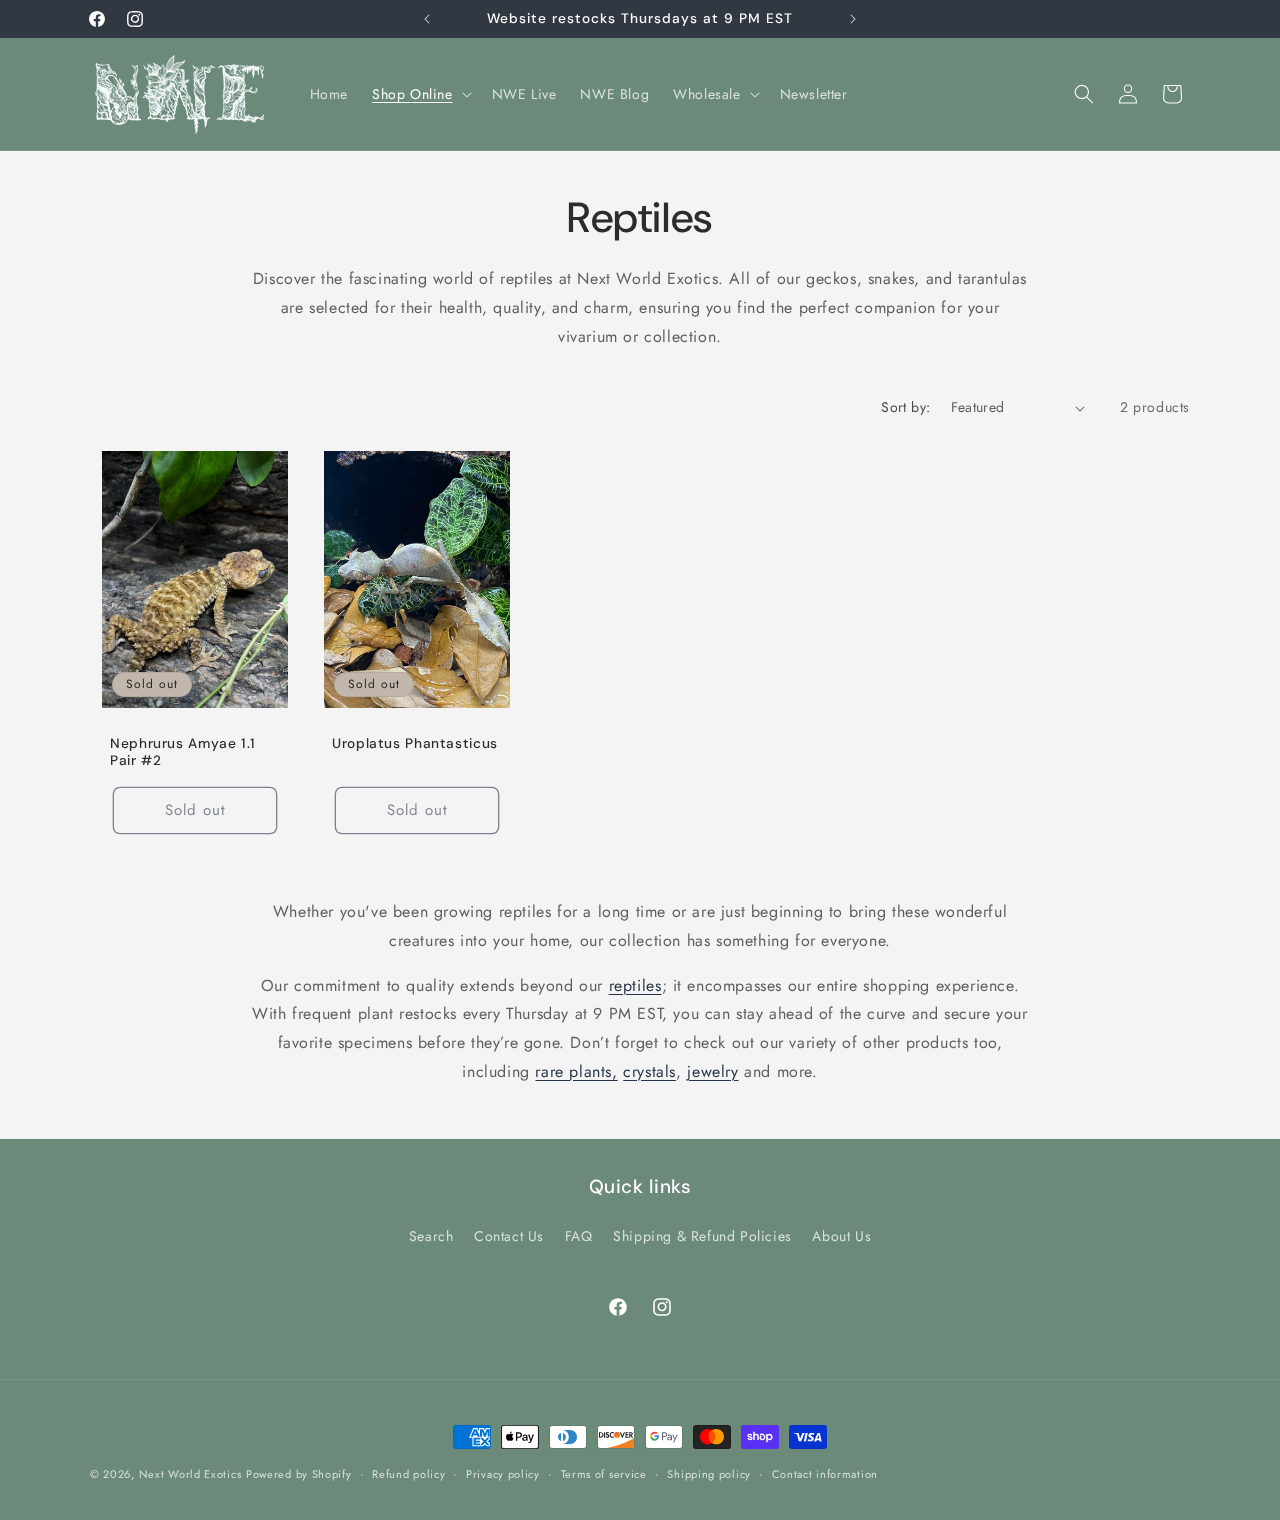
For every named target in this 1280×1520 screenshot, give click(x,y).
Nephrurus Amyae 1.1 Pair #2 (183, 752)
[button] (420, 94)
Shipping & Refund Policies (702, 1236)
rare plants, (576, 1071)
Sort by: (905, 407)
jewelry (712, 1071)
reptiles (635, 985)
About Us (841, 1236)
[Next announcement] (853, 19)
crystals (649, 1071)
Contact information (825, 1473)
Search (431, 1236)
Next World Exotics (190, 1474)
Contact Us (509, 1236)
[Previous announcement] (427, 19)
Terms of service (604, 1473)
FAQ (579, 1236)
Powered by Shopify (299, 1474)
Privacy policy (503, 1473)
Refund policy (408, 1473)
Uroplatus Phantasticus (415, 743)
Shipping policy (709, 1473)
